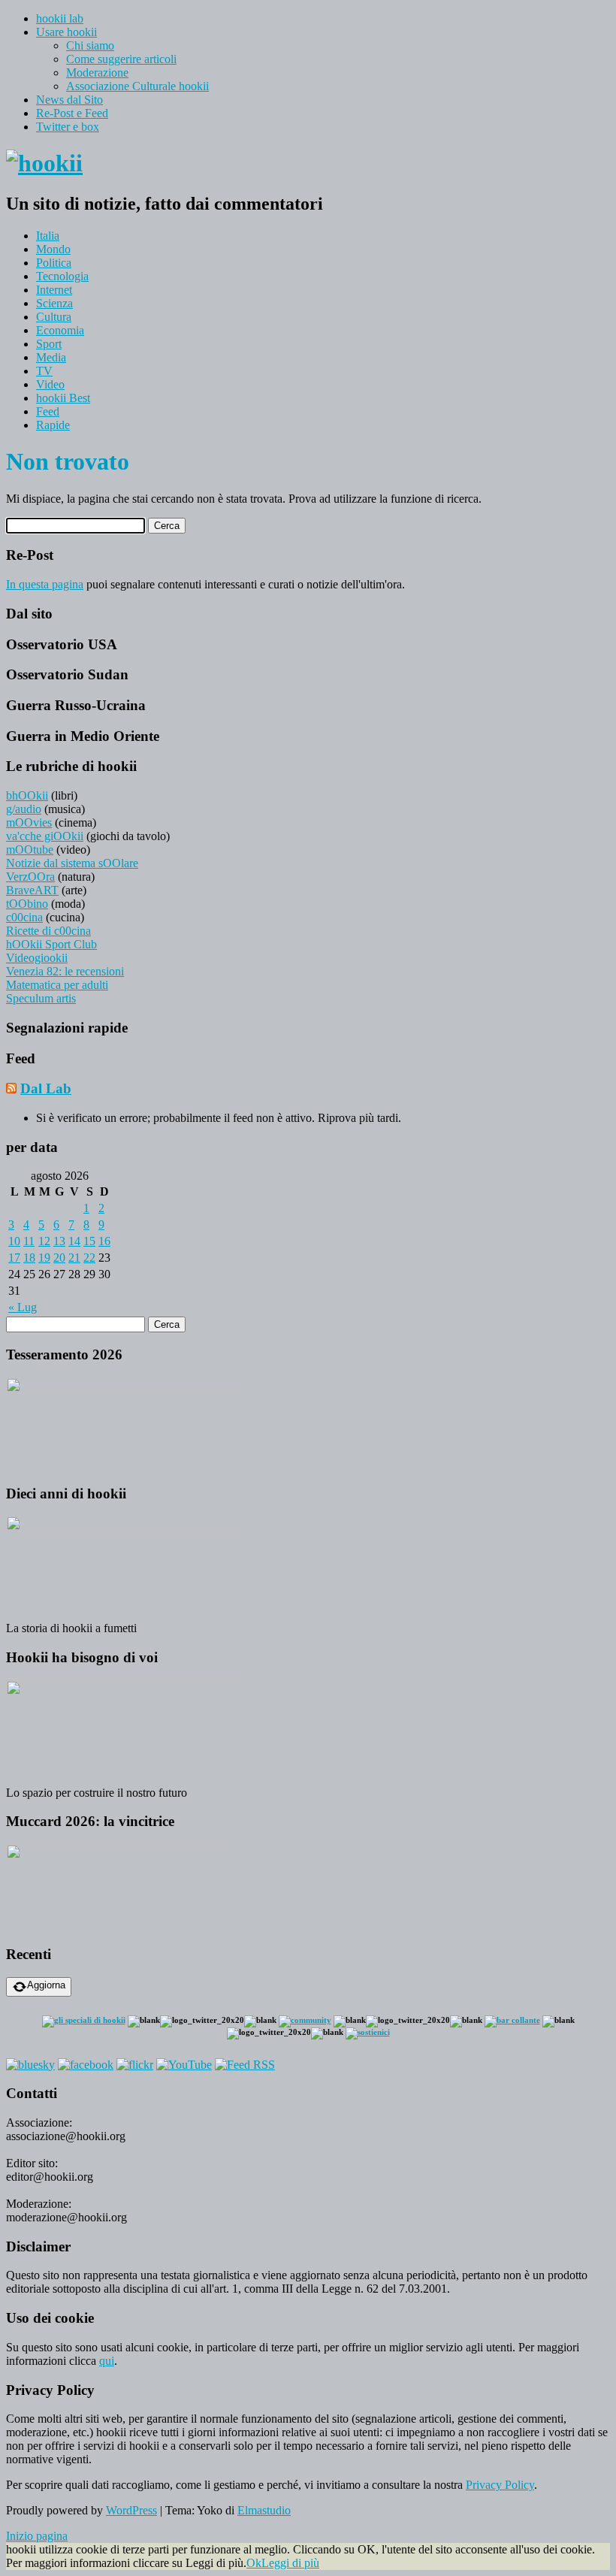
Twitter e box (68, 127)
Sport (49, 344)
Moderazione (97, 73)
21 (74, 1258)
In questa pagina (45, 584)
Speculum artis (41, 998)
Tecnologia (62, 276)
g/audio (24, 809)
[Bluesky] (30, 2065)
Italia (48, 236)
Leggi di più (290, 2563)
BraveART (32, 890)
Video (50, 384)
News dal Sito (69, 100)
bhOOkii (27, 795)
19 (44, 1258)
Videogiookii (37, 958)
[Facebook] (86, 2065)
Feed (48, 411)
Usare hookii (66, 32)
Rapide (53, 425)
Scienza (54, 303)
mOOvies (29, 822)
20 (59, 1258)
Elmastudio (264, 2510)
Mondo (53, 249)
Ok (254, 2563)
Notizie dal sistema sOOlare (72, 863)
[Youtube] (184, 2065)
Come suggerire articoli (121, 59)
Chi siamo (90, 45)
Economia (60, 330)
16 (104, 1241)
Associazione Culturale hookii (137, 86)
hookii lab (60, 18)
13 (59, 1241)
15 (89, 1241)
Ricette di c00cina (48, 931)
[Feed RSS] (245, 2065)
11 (29, 1241)
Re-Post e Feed (72, 113)
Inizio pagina (37, 2536)
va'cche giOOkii (45, 836)
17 (14, 1258)
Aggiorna (46, 1985)
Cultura (54, 317)
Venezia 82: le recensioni (65, 971)
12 (44, 1241)
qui (107, 2361)
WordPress (131, 2510)
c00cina (24, 917)
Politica (54, 263)
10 (14, 1241)
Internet (54, 290)
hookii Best (63, 398)
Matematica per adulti (57, 985)
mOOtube (30, 850)
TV (44, 371)
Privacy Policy (500, 2485)
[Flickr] (135, 2065)
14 (74, 1241)
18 (29, 1258)
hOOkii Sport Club (51, 944)
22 (89, 1258)
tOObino (27, 904)
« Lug (23, 1307)
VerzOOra (30, 877)
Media (51, 357)
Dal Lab (46, 1088)
